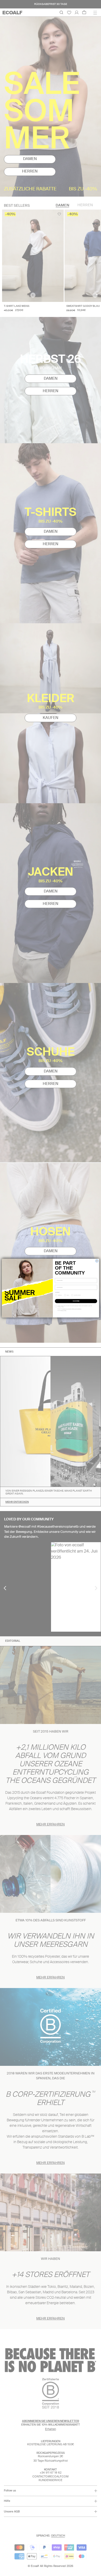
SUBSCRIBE (76, 1301)
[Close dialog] (97, 1261)
